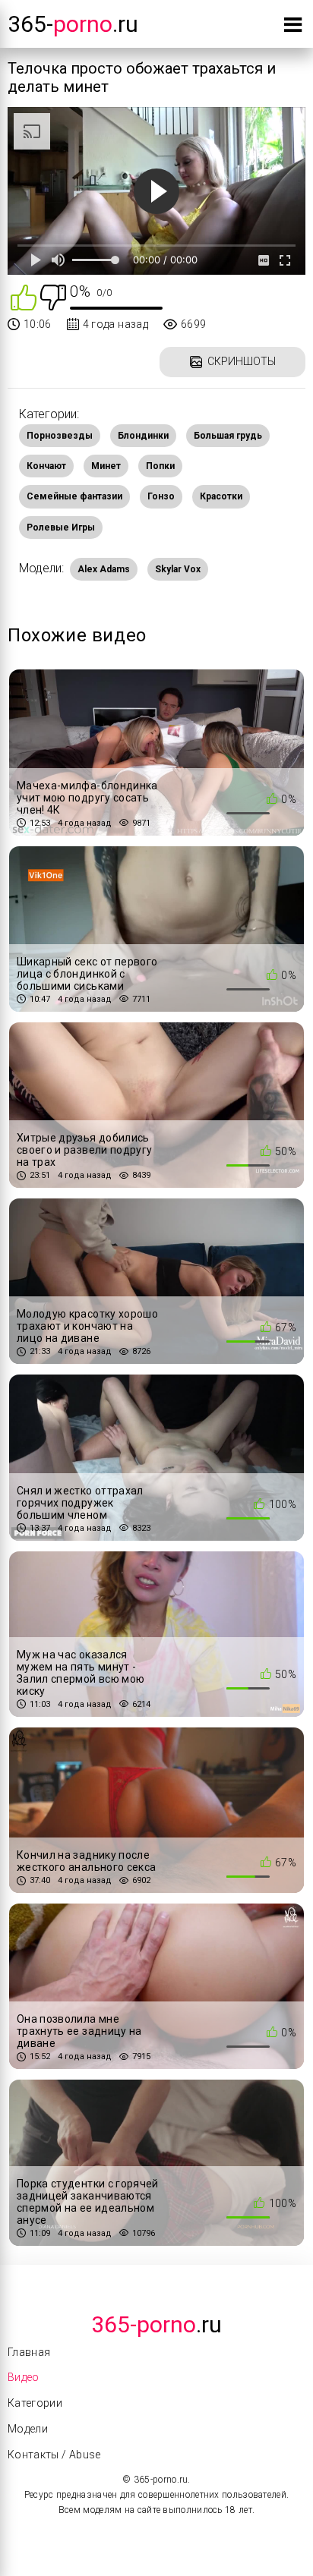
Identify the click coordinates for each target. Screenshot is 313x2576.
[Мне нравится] (24, 296)
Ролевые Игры (61, 527)
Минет (106, 466)
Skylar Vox (178, 569)
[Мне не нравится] (53, 296)
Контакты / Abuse (54, 2455)
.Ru (156, 2324)
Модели (28, 2429)
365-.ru (73, 24)
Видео (24, 2377)
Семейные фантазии (74, 496)
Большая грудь (228, 436)
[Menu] (293, 28)
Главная (29, 2352)
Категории (35, 2403)
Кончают (46, 466)
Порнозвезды (60, 436)
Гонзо (161, 496)
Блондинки (143, 436)
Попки (160, 466)
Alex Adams (104, 569)
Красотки (221, 496)
